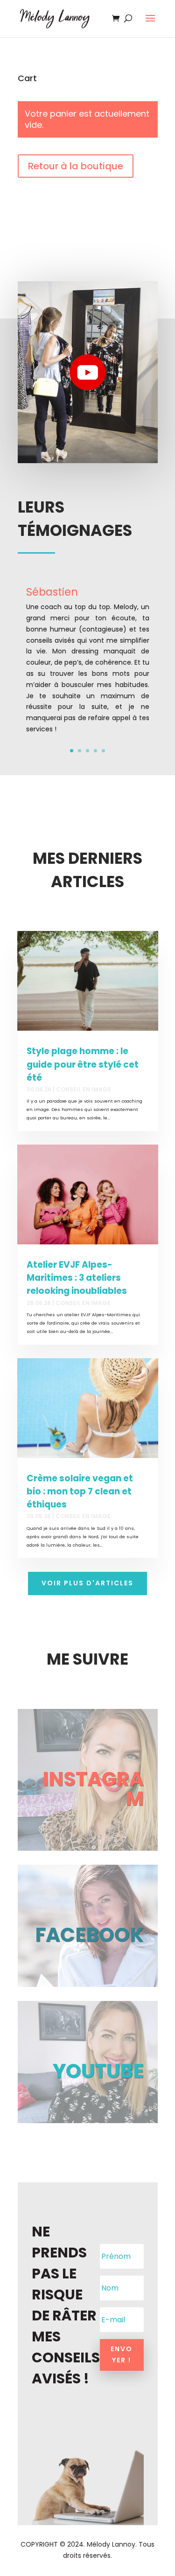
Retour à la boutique (76, 166)
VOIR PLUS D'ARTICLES (87, 1583)
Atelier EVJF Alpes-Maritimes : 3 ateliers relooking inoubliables (77, 1278)
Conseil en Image (84, 1089)
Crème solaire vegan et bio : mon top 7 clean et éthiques (80, 1491)
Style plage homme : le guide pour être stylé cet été (83, 1064)
